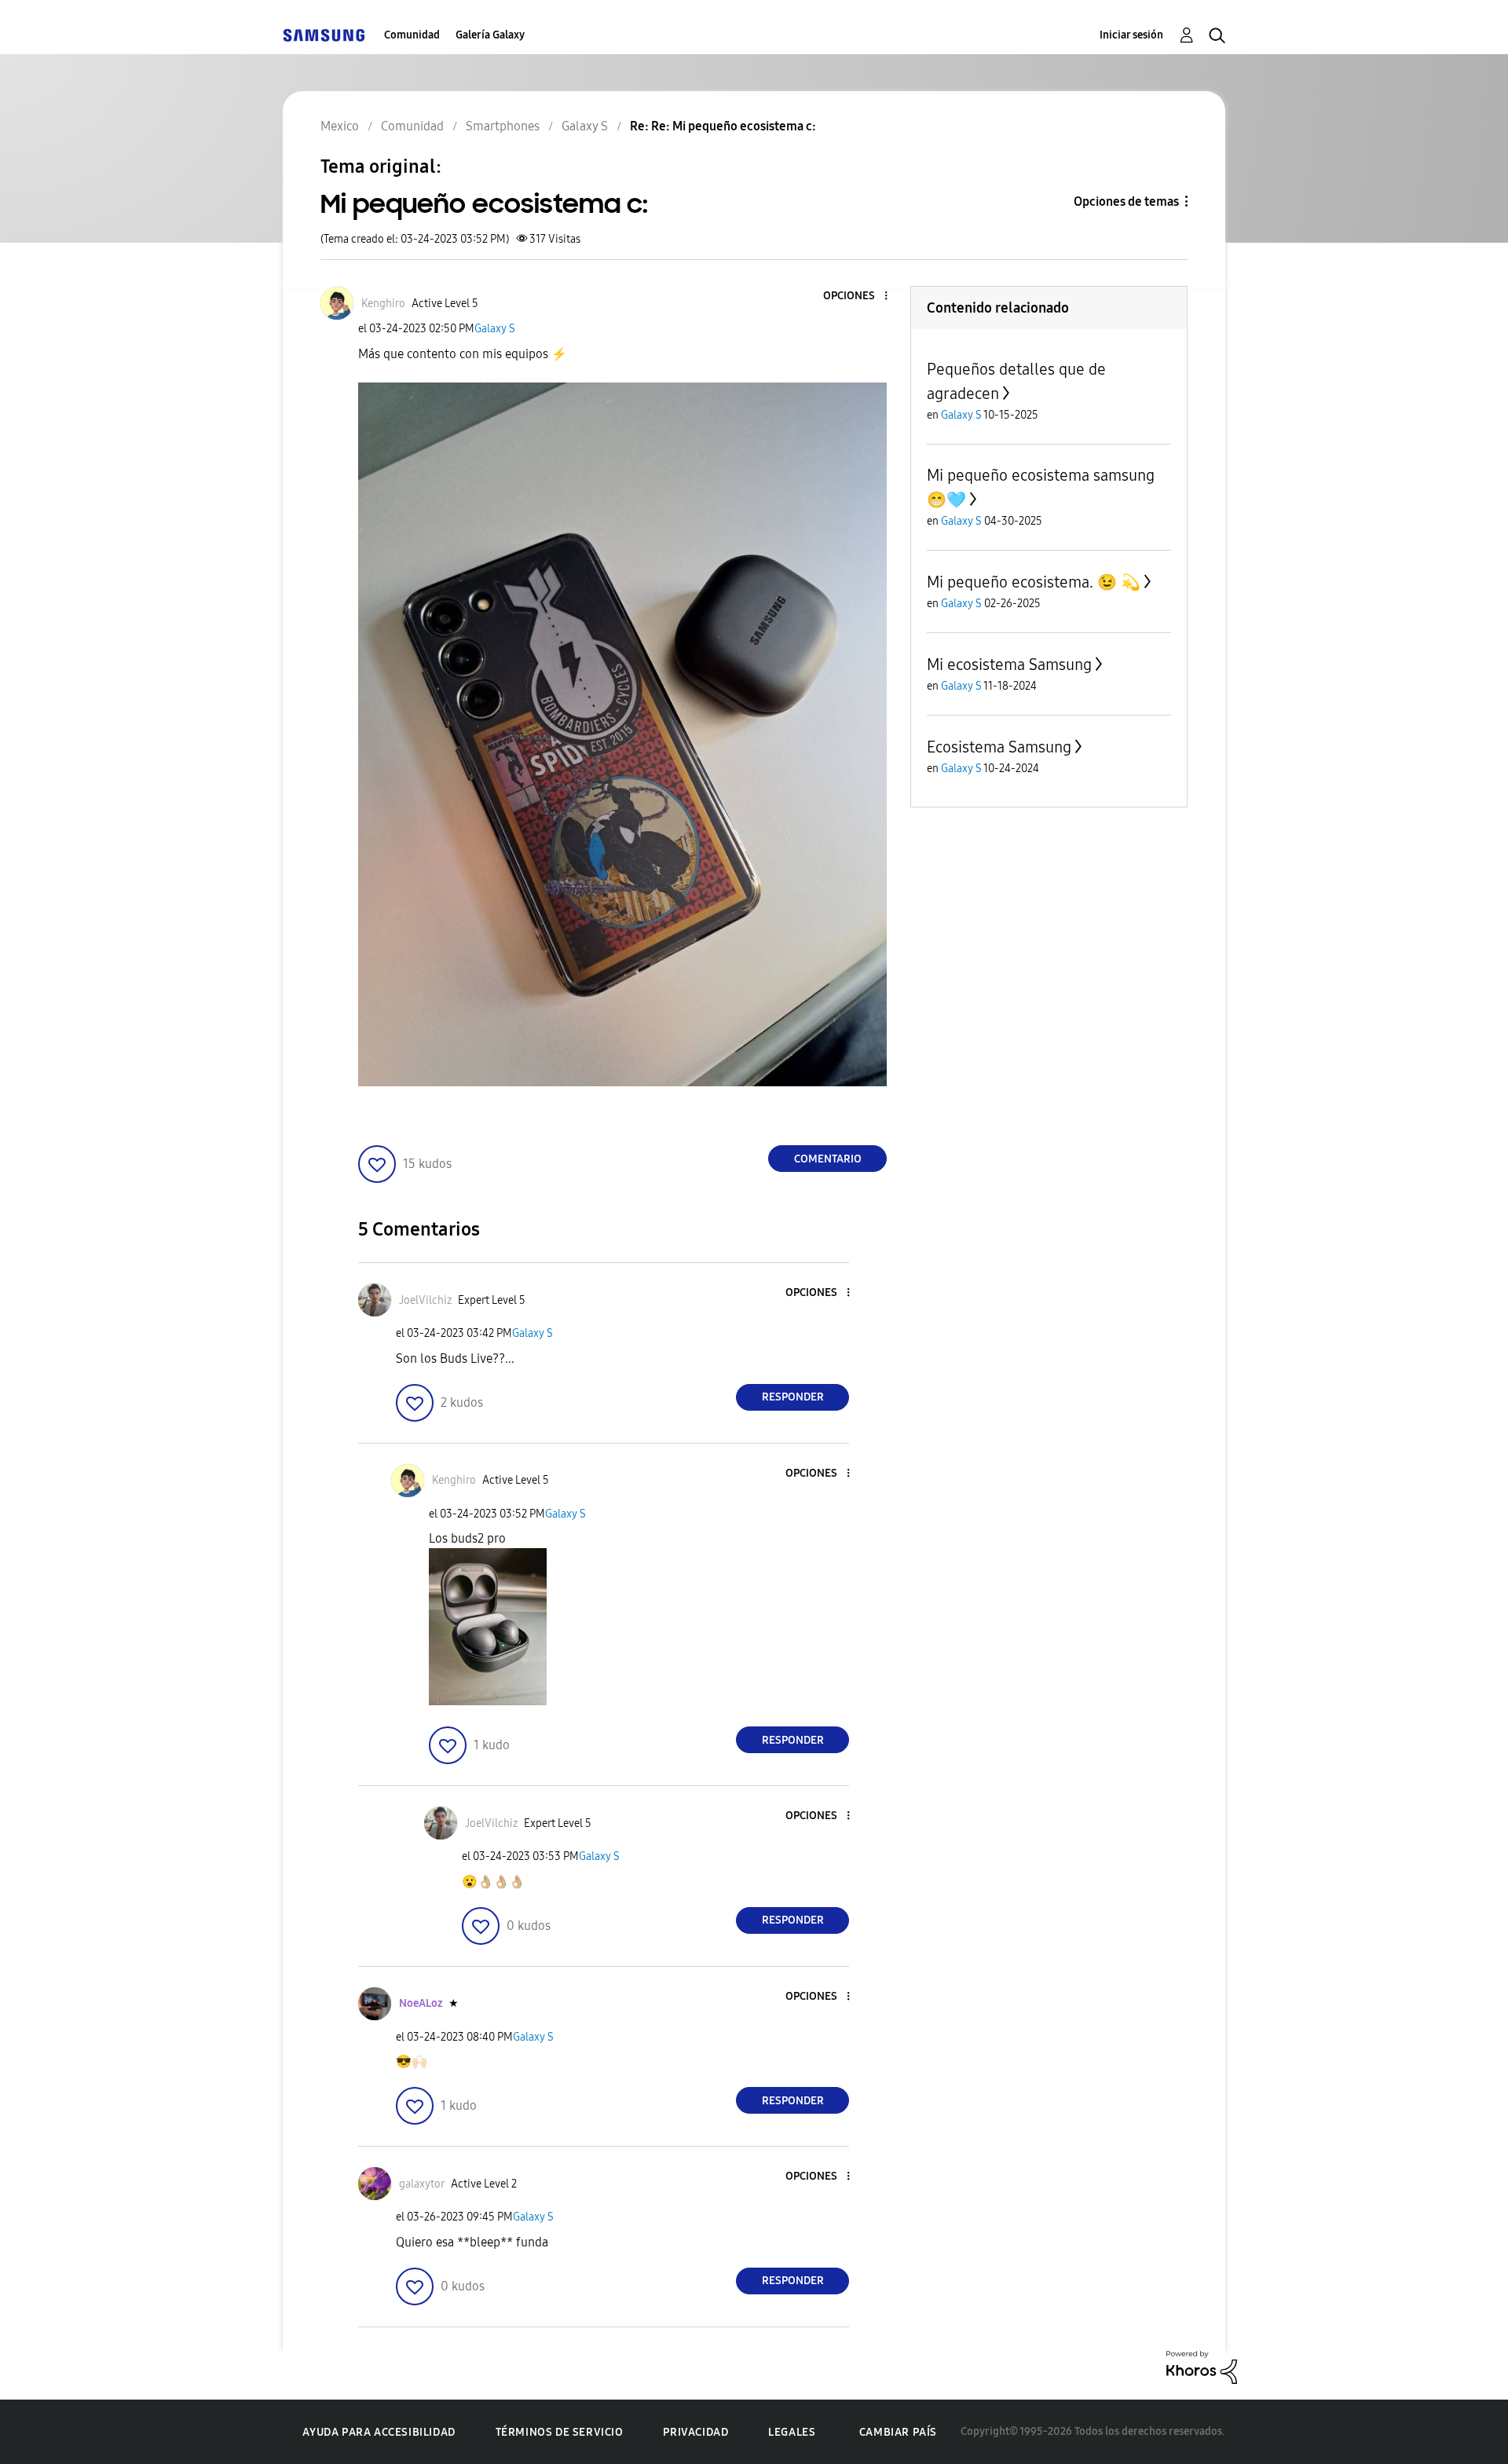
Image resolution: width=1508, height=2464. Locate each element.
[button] (860, 297)
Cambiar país (898, 2432)
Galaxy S (495, 329)
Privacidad (695, 2432)
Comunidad (412, 35)
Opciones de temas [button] (1126, 201)
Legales (792, 2432)
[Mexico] (324, 35)
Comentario (828, 1159)
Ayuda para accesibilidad (379, 2432)
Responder (793, 1397)
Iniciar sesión (1131, 35)
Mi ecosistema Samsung (1009, 665)
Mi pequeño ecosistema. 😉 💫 (1034, 582)
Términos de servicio (560, 2432)
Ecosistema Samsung (999, 747)
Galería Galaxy (490, 35)
